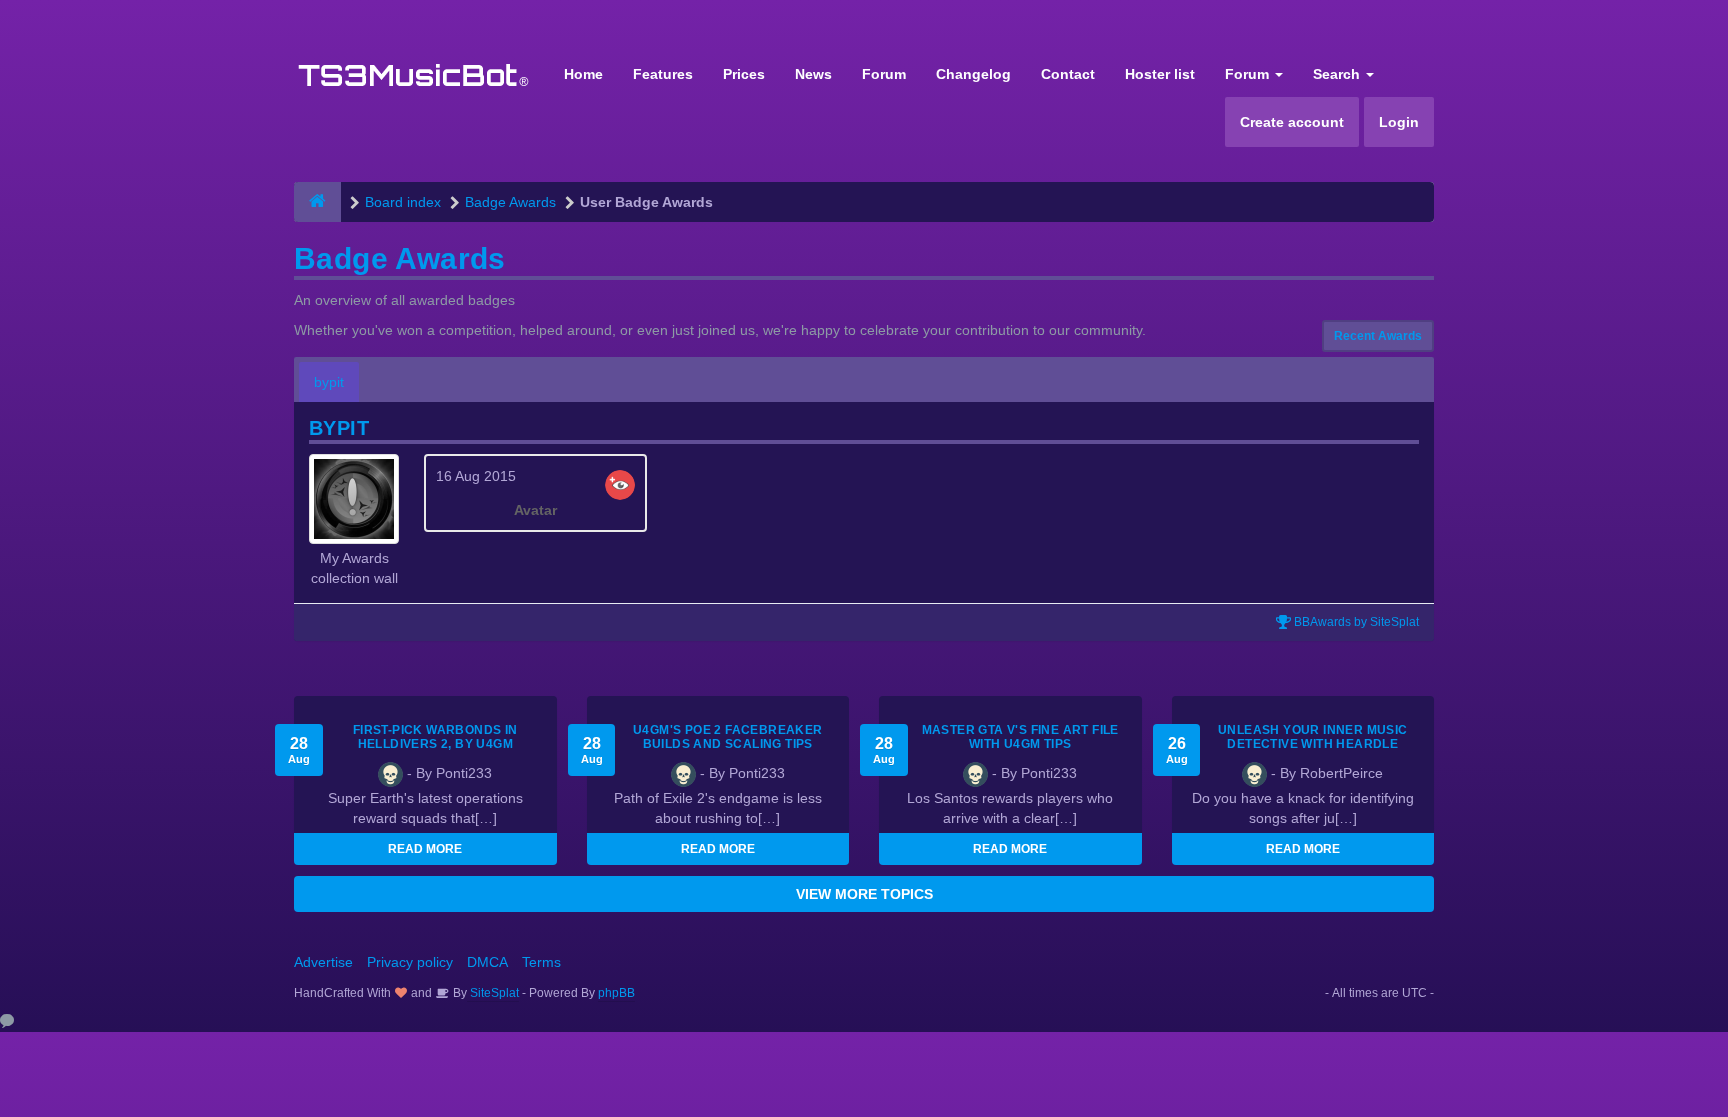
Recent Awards (1378, 336)
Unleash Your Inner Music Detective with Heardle (1313, 737)
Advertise (323, 962)
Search (1338, 74)
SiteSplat (493, 993)
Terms (541, 962)
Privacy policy (410, 962)
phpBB (616, 993)
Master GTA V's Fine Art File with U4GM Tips (1020, 737)
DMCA (487, 962)
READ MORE (425, 849)
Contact (1068, 74)
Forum (884, 74)
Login (1399, 122)
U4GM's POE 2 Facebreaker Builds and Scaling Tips (728, 737)
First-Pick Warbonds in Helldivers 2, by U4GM (435, 737)
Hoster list (1160, 74)
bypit (329, 382)
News (813, 74)
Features (663, 74)
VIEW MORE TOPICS (864, 894)
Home (583, 74)
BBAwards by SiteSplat (1355, 622)
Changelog (973, 74)
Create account (1292, 122)
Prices (744, 74)
